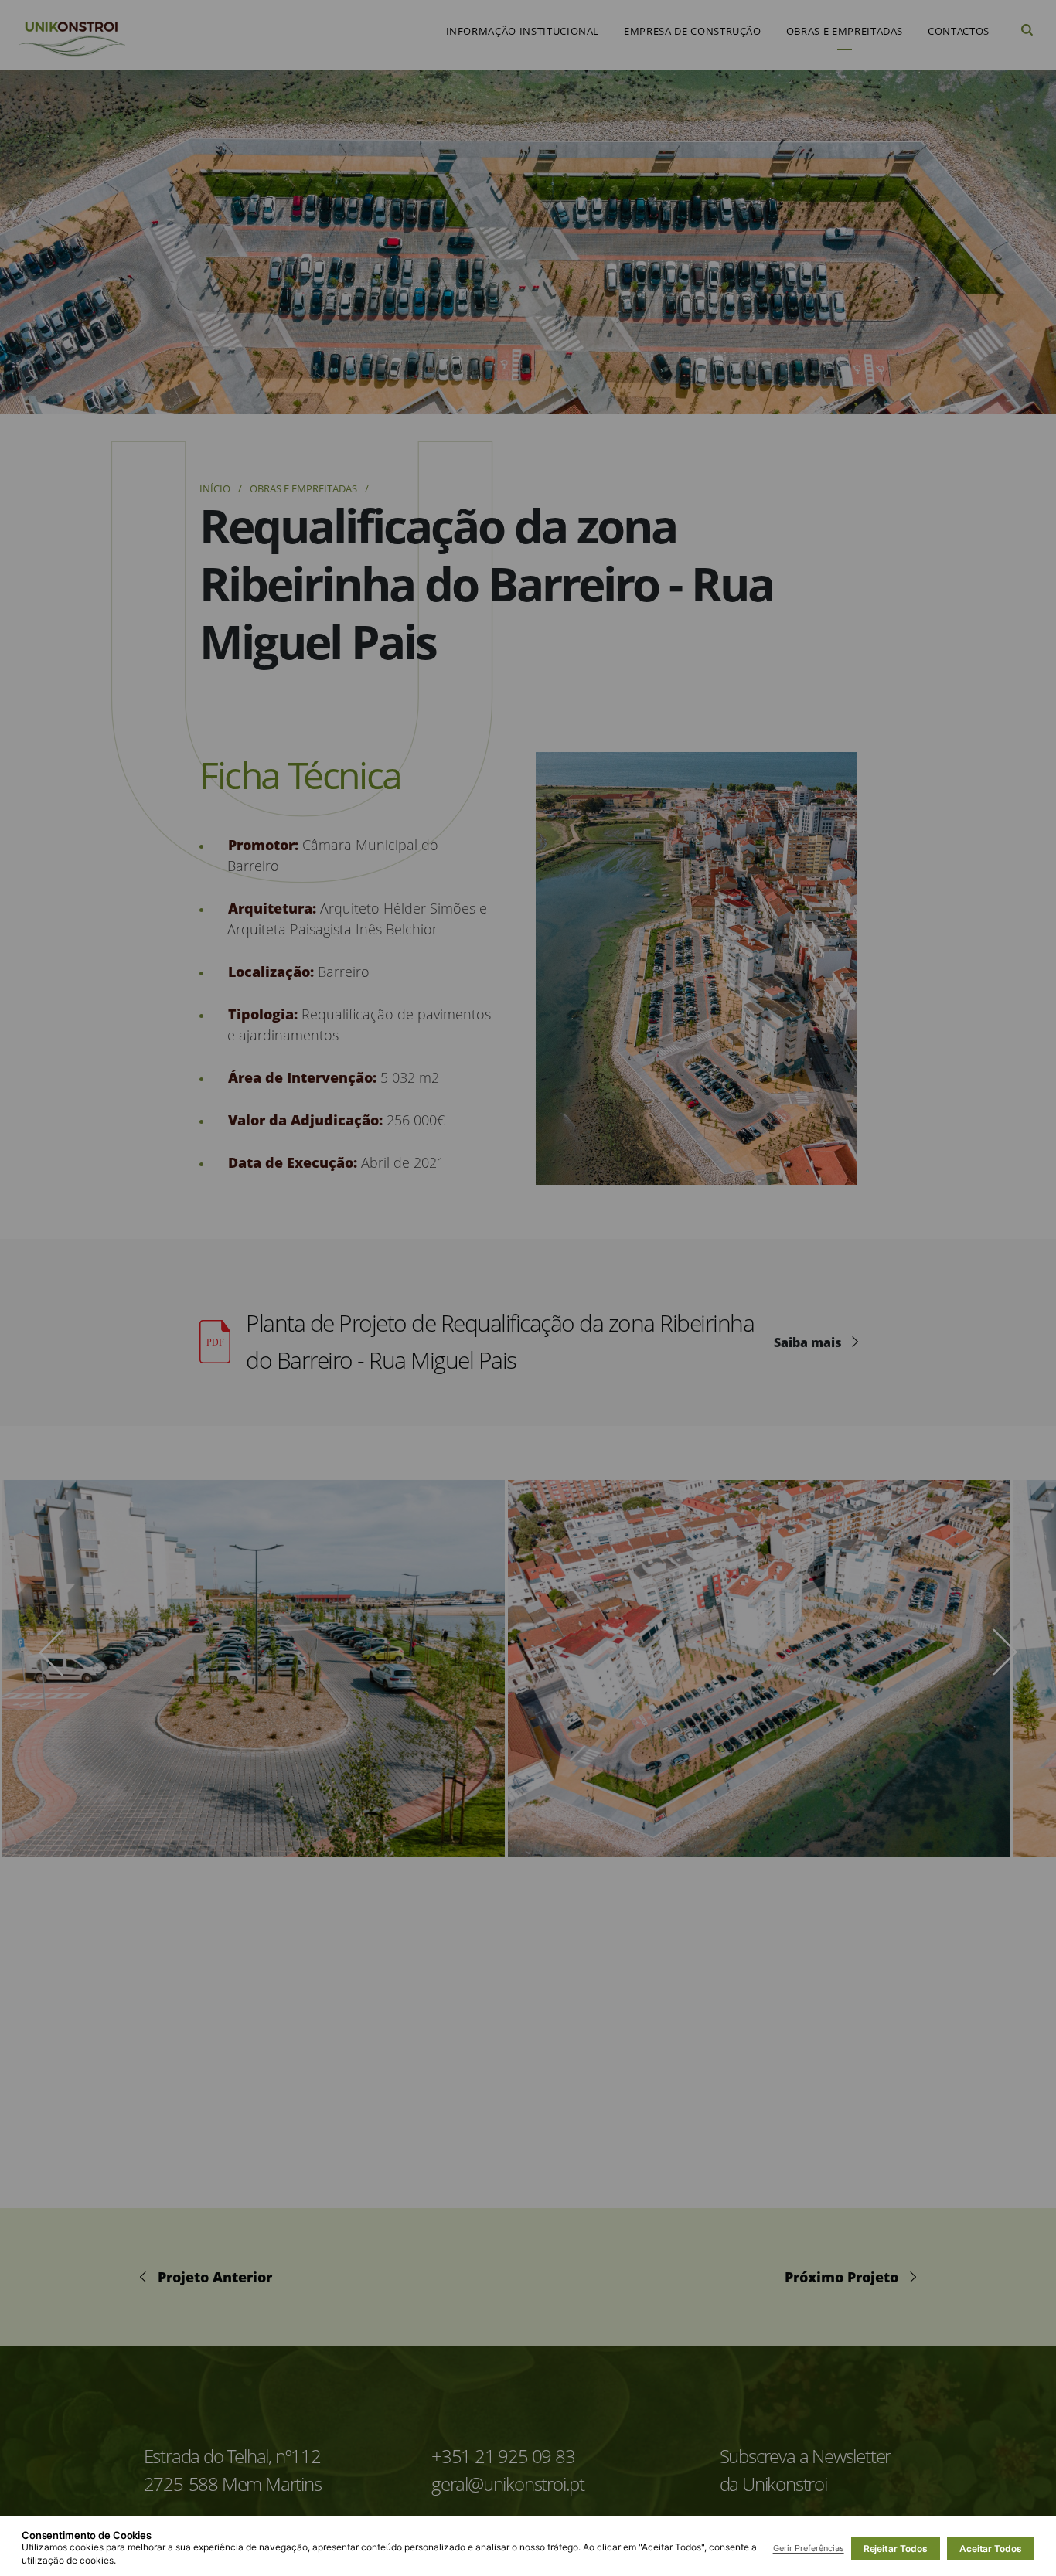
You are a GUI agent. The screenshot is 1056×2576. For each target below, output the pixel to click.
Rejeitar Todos (896, 2549)
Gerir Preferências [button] (809, 2548)
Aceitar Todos (991, 2549)
